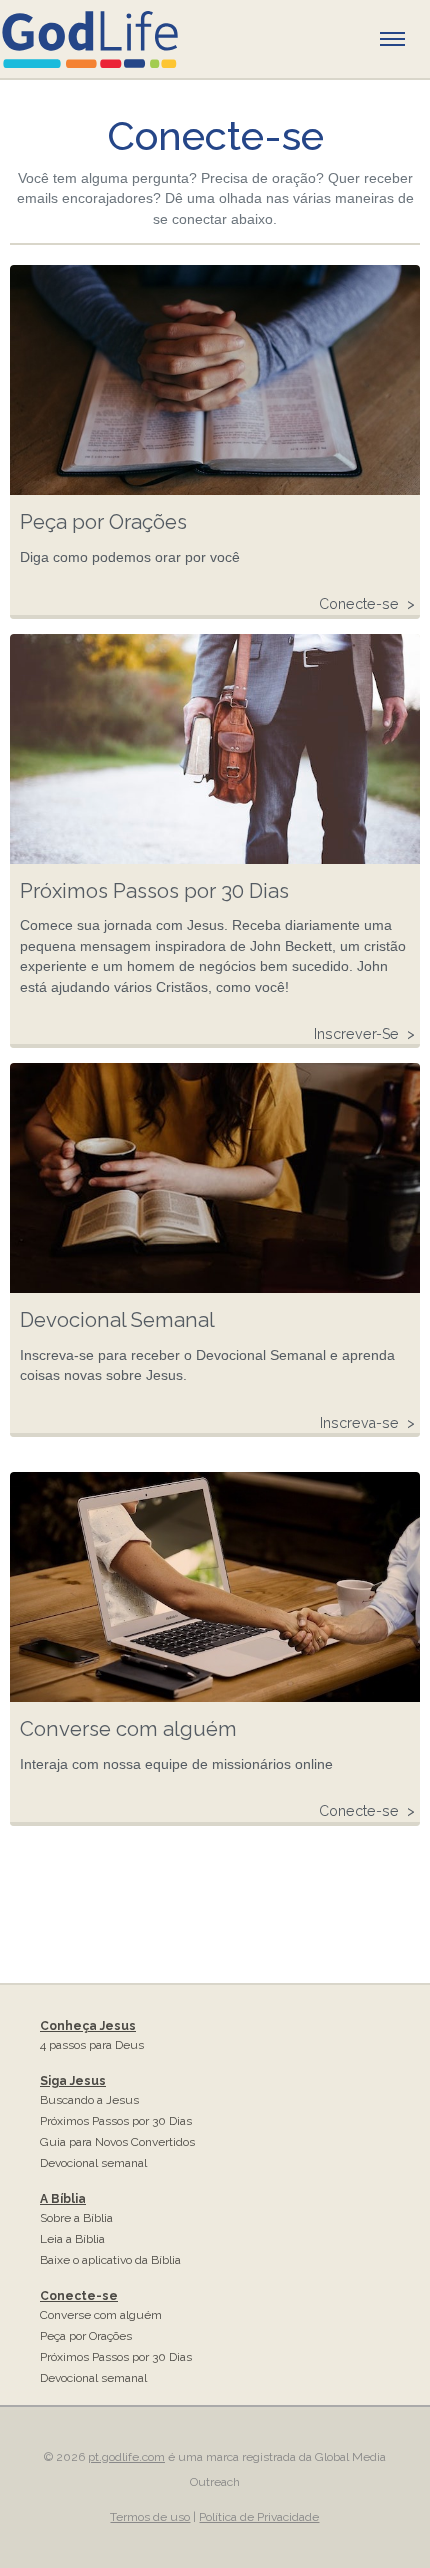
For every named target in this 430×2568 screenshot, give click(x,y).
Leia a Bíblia (72, 2239)
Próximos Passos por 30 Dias (116, 2121)
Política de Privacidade (259, 2517)
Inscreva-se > (367, 1423)
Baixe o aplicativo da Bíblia (110, 2260)
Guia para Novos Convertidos (117, 2142)
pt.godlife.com (126, 2457)
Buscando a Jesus (89, 2100)
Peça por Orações (86, 2336)
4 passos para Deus (92, 2045)
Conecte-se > (367, 604)
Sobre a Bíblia (76, 2218)
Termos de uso (150, 2517)
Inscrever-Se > (364, 1034)
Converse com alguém (101, 2315)
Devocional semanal (93, 2163)
